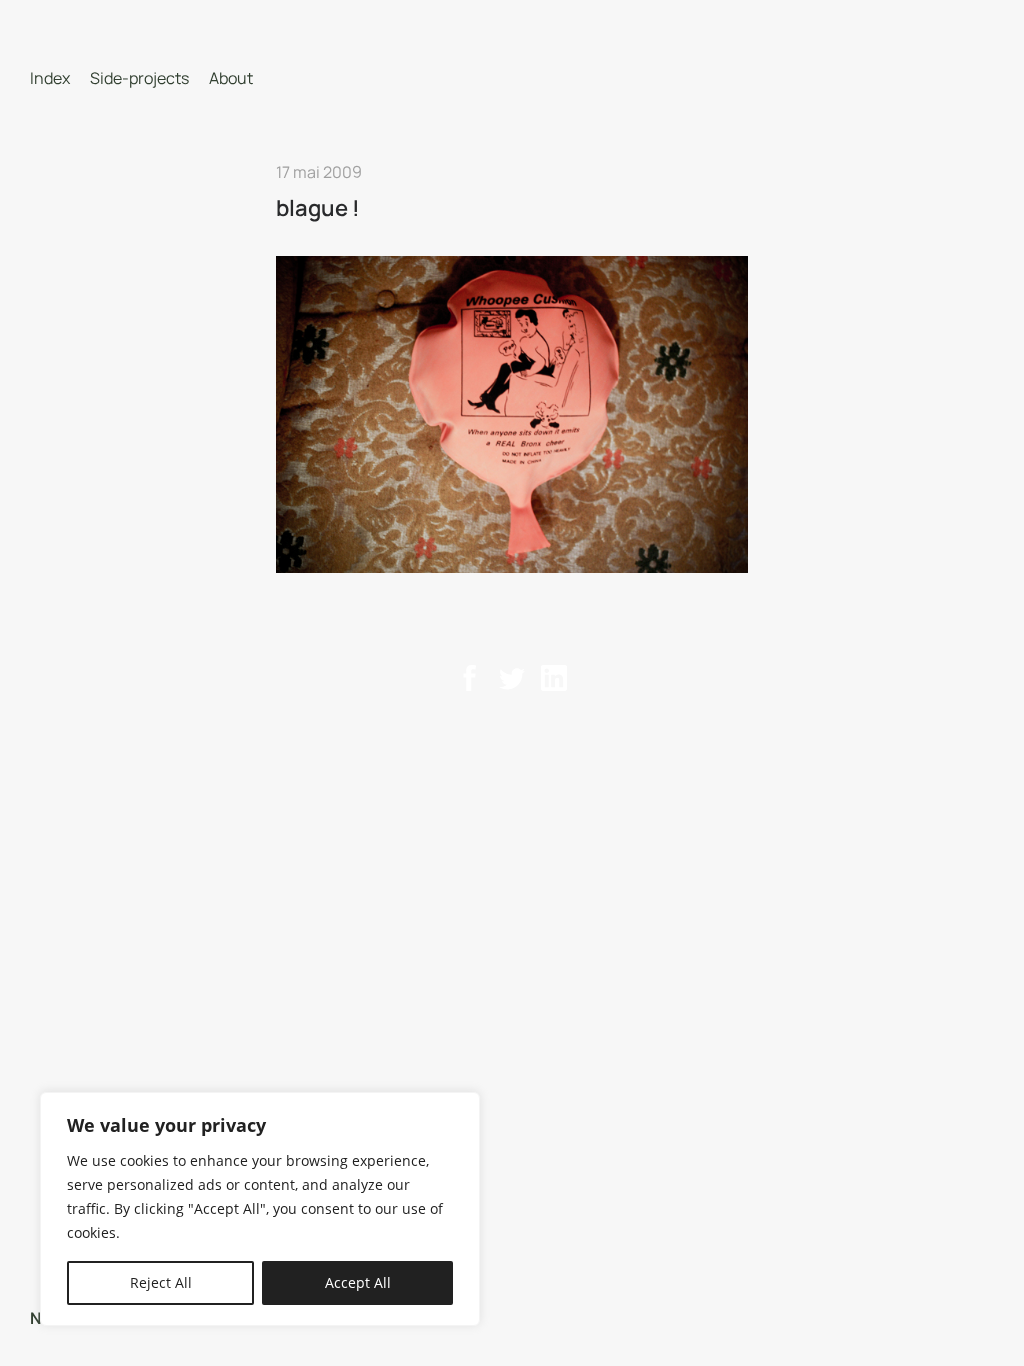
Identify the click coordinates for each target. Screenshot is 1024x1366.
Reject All (161, 1282)
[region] (260, 1209)
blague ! (318, 208)
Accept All (358, 1282)
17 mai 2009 (319, 172)
